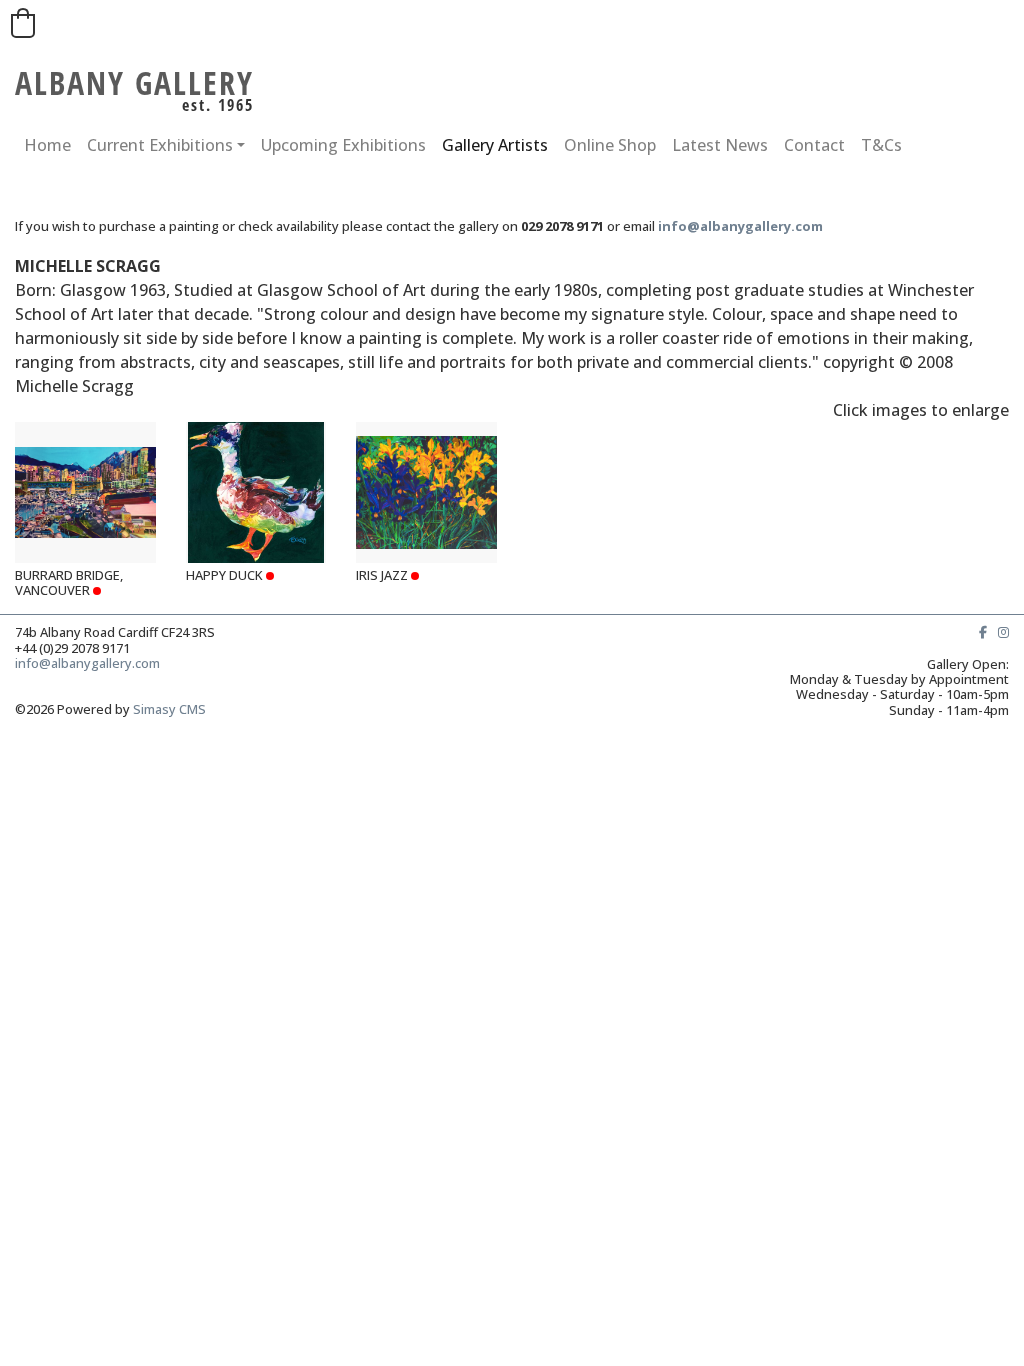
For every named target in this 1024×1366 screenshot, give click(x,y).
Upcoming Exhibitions (343, 145)
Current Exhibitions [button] (160, 145)
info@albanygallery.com (90, 663)
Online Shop (610, 145)
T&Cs (881, 145)
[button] (23, 23)
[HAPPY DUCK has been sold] (256, 492)
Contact (814, 145)
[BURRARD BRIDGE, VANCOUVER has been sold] (85, 492)
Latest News (720, 145)
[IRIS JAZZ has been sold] (426, 492)
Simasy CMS (169, 709)
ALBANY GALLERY (134, 82)
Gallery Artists (495, 145)
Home (47, 145)
